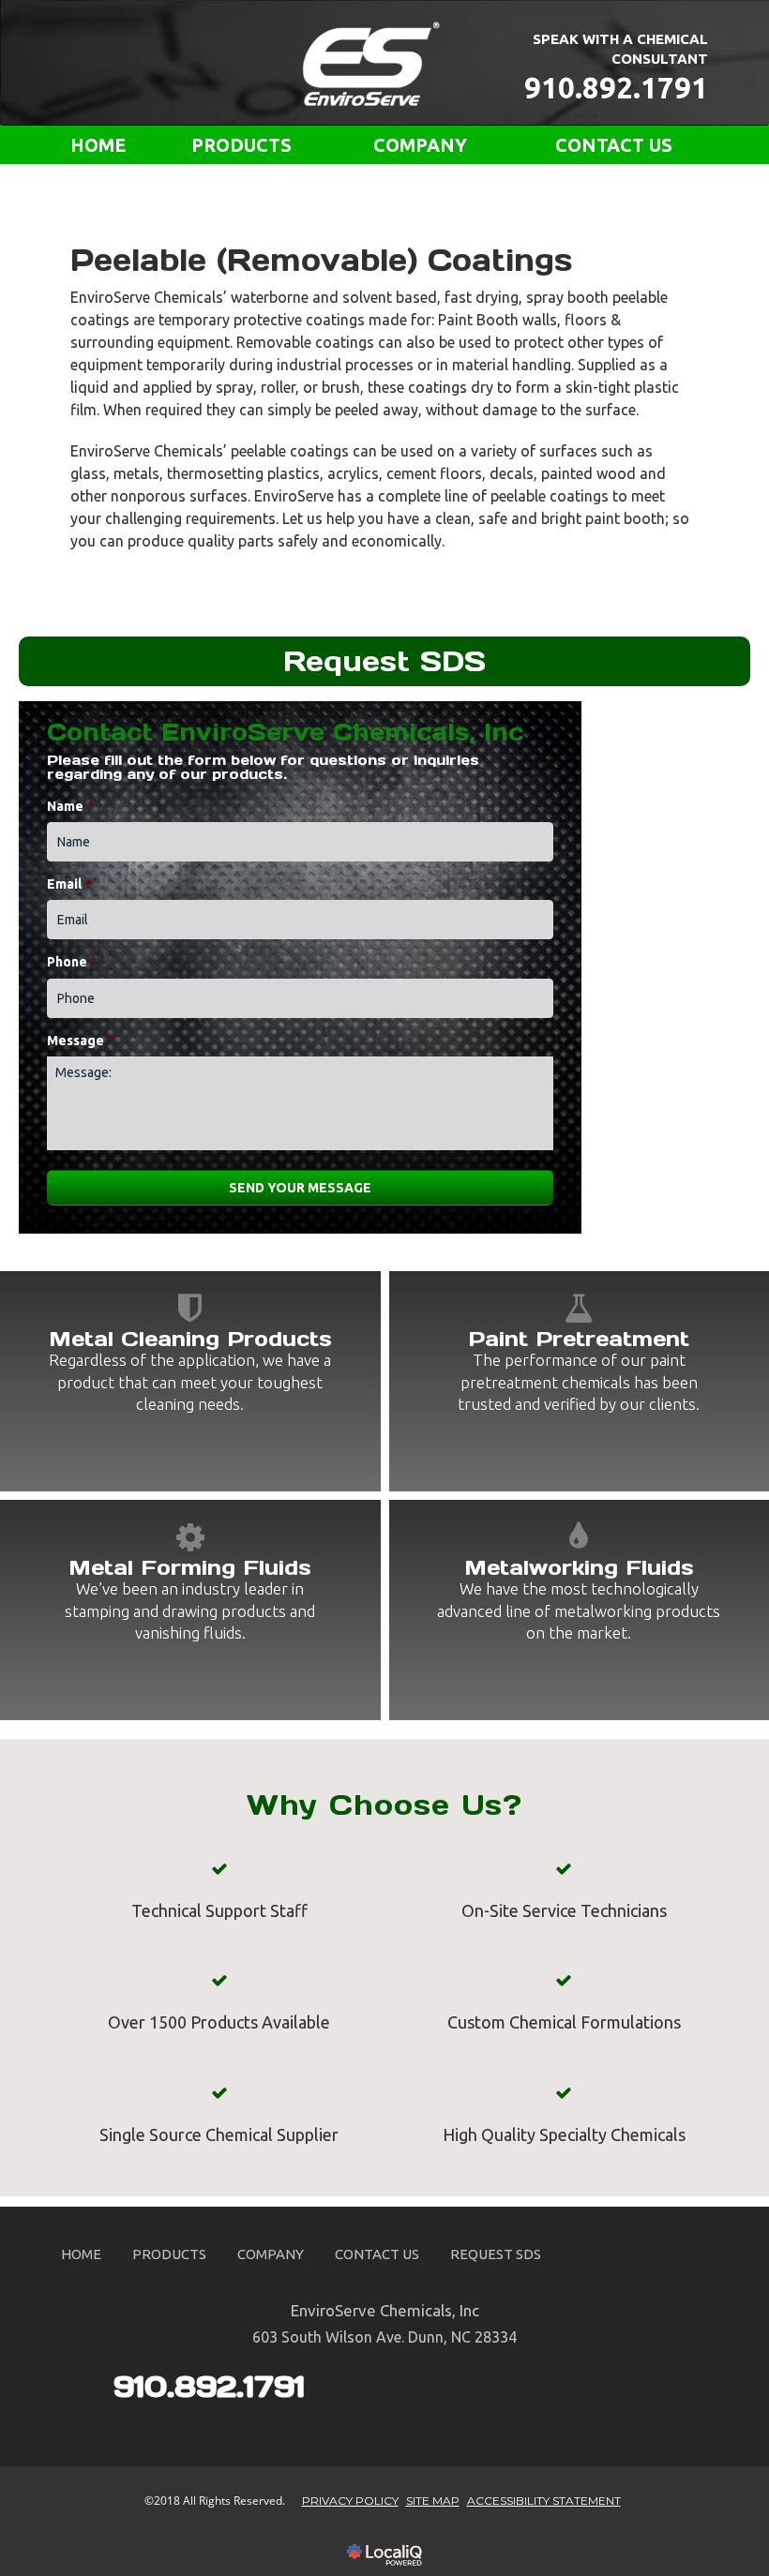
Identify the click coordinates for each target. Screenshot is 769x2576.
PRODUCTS (241, 145)
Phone (72, 962)
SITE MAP (433, 2501)
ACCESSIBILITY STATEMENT (544, 2501)
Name (70, 806)
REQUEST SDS (496, 2254)
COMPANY (420, 145)
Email (69, 884)
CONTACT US (614, 145)
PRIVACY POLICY (350, 2501)
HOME (98, 145)
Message (81, 1041)
